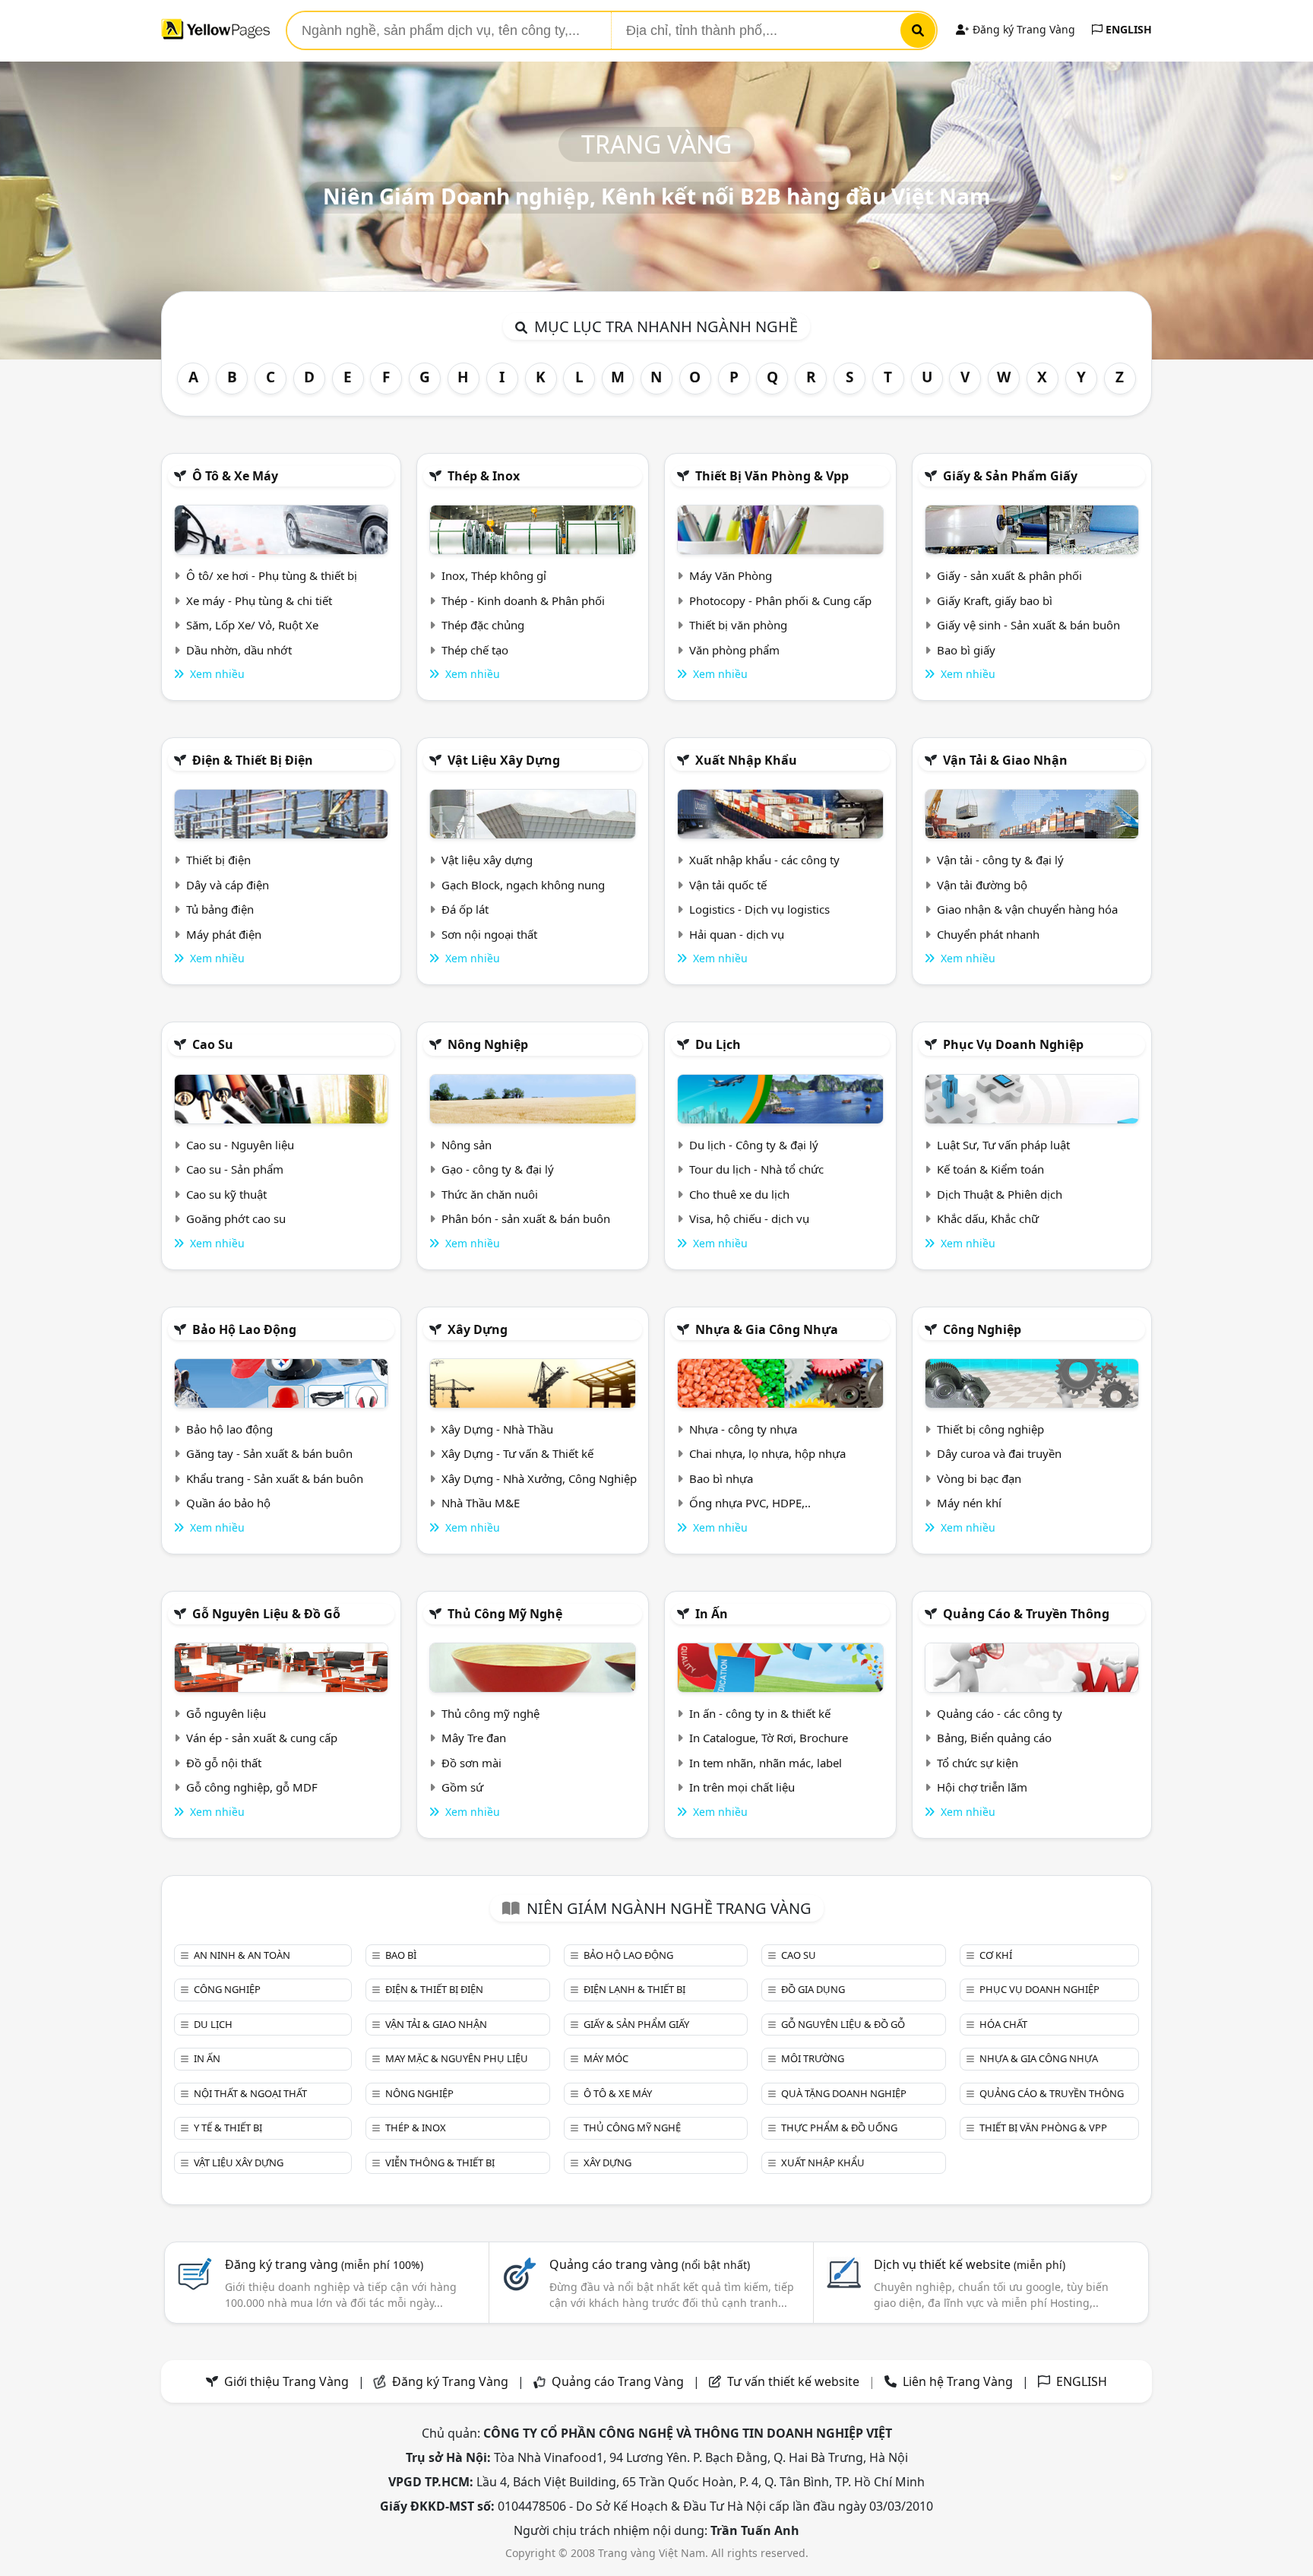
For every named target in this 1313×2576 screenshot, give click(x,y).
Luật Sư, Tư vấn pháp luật (1003, 1145)
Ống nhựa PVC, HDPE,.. (750, 1503)
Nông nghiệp (488, 1044)
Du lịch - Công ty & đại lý (754, 1145)
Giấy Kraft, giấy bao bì (995, 600)
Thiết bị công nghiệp (990, 1429)
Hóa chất (1003, 2024)
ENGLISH (1127, 29)
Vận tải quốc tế (728, 885)
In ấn (712, 1614)
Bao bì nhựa (721, 1478)
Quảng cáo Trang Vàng (618, 2381)
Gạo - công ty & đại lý (498, 1169)
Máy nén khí (969, 1503)
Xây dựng (478, 1329)
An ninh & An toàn (242, 1955)
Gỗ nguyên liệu (226, 1713)
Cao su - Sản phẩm (235, 1169)
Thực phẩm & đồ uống (839, 2128)
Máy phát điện (224, 934)
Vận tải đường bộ (982, 885)
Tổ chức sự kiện (978, 1763)
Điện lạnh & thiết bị (634, 1989)
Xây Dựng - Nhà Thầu (497, 1429)
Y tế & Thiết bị (228, 2128)
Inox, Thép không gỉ (494, 575)
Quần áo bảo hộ (228, 1503)
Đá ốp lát (465, 909)
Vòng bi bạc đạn (979, 1478)
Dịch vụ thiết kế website (970, 2264)
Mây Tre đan (474, 1738)
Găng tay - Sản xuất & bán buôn (269, 1453)
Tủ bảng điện (220, 909)
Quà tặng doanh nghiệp (844, 2093)
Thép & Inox (484, 476)
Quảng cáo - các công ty (1000, 1713)
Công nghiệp (982, 1329)
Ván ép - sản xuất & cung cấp (262, 1738)
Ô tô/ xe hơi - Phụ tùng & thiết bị (272, 575)
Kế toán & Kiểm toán (990, 1169)
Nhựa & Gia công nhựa (767, 1329)
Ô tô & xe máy (235, 476)
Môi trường (813, 2058)
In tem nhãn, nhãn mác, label (766, 1763)
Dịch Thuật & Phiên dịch (1000, 1194)
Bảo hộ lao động (244, 1329)
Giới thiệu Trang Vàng (286, 2381)
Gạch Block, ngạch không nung (523, 885)
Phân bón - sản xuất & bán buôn (526, 1218)
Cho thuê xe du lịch (739, 1194)
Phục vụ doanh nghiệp (1013, 1044)
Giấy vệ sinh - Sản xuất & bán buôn (1028, 625)
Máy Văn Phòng (731, 575)
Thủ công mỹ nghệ (505, 1614)
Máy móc (606, 2058)
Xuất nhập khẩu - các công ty (764, 860)
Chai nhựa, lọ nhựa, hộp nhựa (767, 1453)
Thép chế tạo (475, 650)
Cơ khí (996, 1955)
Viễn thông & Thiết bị (440, 2163)
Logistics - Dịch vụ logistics (759, 909)
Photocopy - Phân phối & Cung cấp (780, 600)
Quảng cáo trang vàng (650, 2264)
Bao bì (401, 1955)
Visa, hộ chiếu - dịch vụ (749, 1218)
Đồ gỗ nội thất (224, 1763)
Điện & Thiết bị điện (253, 760)
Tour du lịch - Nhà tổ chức (756, 1169)
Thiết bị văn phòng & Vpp (772, 476)
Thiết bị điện (218, 860)
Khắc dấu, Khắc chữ (988, 1218)
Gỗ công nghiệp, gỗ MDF (252, 1787)
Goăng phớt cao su (236, 1218)
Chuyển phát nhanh (988, 934)
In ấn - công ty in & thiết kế (760, 1713)
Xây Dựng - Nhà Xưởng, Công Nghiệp (539, 1478)
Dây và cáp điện (228, 885)
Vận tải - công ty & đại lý (1000, 860)
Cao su (213, 1044)
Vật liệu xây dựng (504, 760)
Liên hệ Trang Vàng (958, 2381)
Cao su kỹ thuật (226, 1194)
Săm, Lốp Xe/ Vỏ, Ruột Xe (252, 625)
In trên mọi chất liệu (742, 1787)
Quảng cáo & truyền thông (1026, 1614)
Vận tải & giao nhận (1005, 760)
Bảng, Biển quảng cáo (994, 1738)
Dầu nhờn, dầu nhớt (239, 650)
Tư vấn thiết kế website (795, 2381)
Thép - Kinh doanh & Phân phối (523, 600)
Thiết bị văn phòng (738, 625)
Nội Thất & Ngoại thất (250, 2093)
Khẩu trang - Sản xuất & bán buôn (275, 1478)
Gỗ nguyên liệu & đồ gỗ (266, 1614)
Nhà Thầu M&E (481, 1503)
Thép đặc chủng (483, 625)
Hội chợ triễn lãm (982, 1787)
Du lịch (718, 1044)
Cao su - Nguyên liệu (240, 1145)
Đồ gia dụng (813, 1989)
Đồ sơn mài (471, 1763)
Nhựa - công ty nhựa (743, 1429)
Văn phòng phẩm (734, 650)
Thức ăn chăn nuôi (490, 1194)
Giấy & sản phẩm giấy (1010, 476)
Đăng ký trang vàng (324, 2264)
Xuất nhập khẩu (746, 760)
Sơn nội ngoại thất (489, 934)
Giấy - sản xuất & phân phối (1009, 575)
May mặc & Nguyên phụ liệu (457, 2058)
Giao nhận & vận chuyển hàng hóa (1027, 909)
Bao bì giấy (966, 650)
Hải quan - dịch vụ (737, 934)
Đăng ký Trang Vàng (1022, 29)
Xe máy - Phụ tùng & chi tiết (259, 600)
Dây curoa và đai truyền (999, 1453)
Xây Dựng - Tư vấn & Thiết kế (517, 1453)
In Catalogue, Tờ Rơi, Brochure (769, 1738)
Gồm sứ (462, 1787)
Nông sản (467, 1145)
